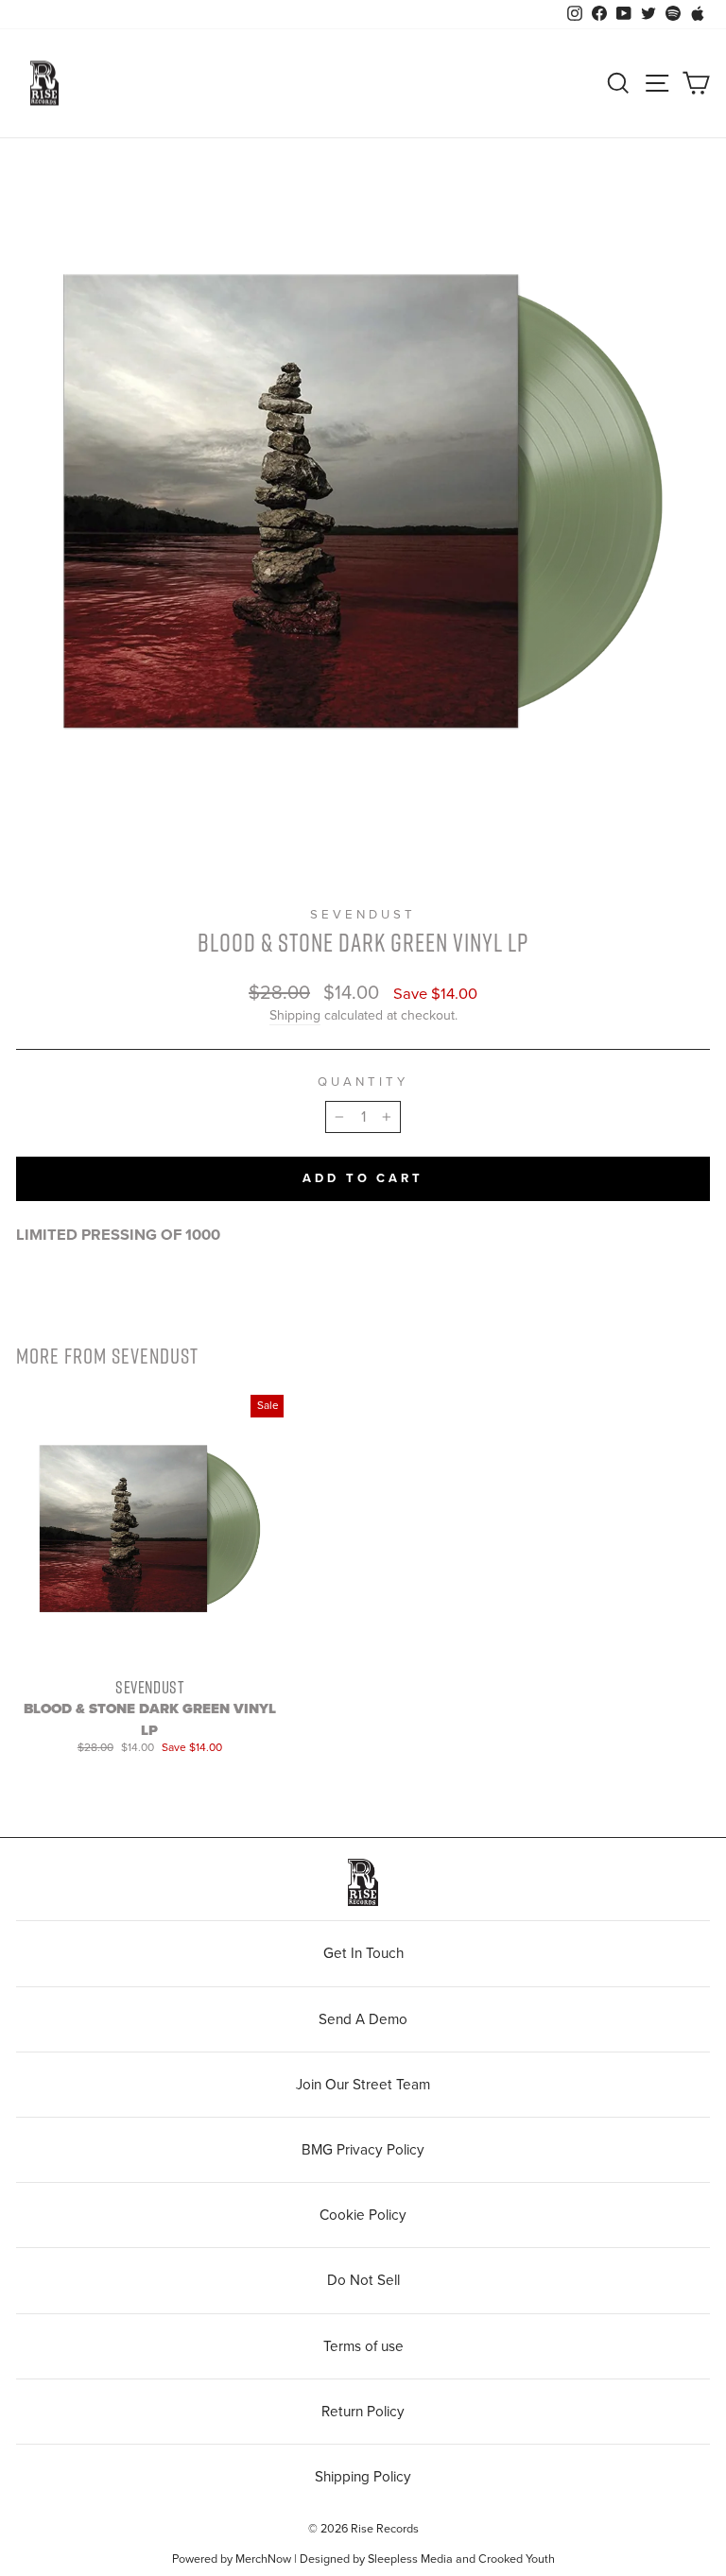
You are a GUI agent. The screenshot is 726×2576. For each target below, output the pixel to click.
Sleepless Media (410, 2559)
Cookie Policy (363, 2215)
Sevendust (363, 915)
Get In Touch (363, 1953)
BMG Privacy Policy (363, 2150)
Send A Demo (363, 2019)
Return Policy (363, 2412)
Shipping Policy (363, 2477)
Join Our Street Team (363, 2085)
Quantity (363, 1082)
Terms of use (363, 2346)
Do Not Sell (363, 2280)
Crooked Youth (517, 2559)
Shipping (295, 1015)
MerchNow (263, 2559)
